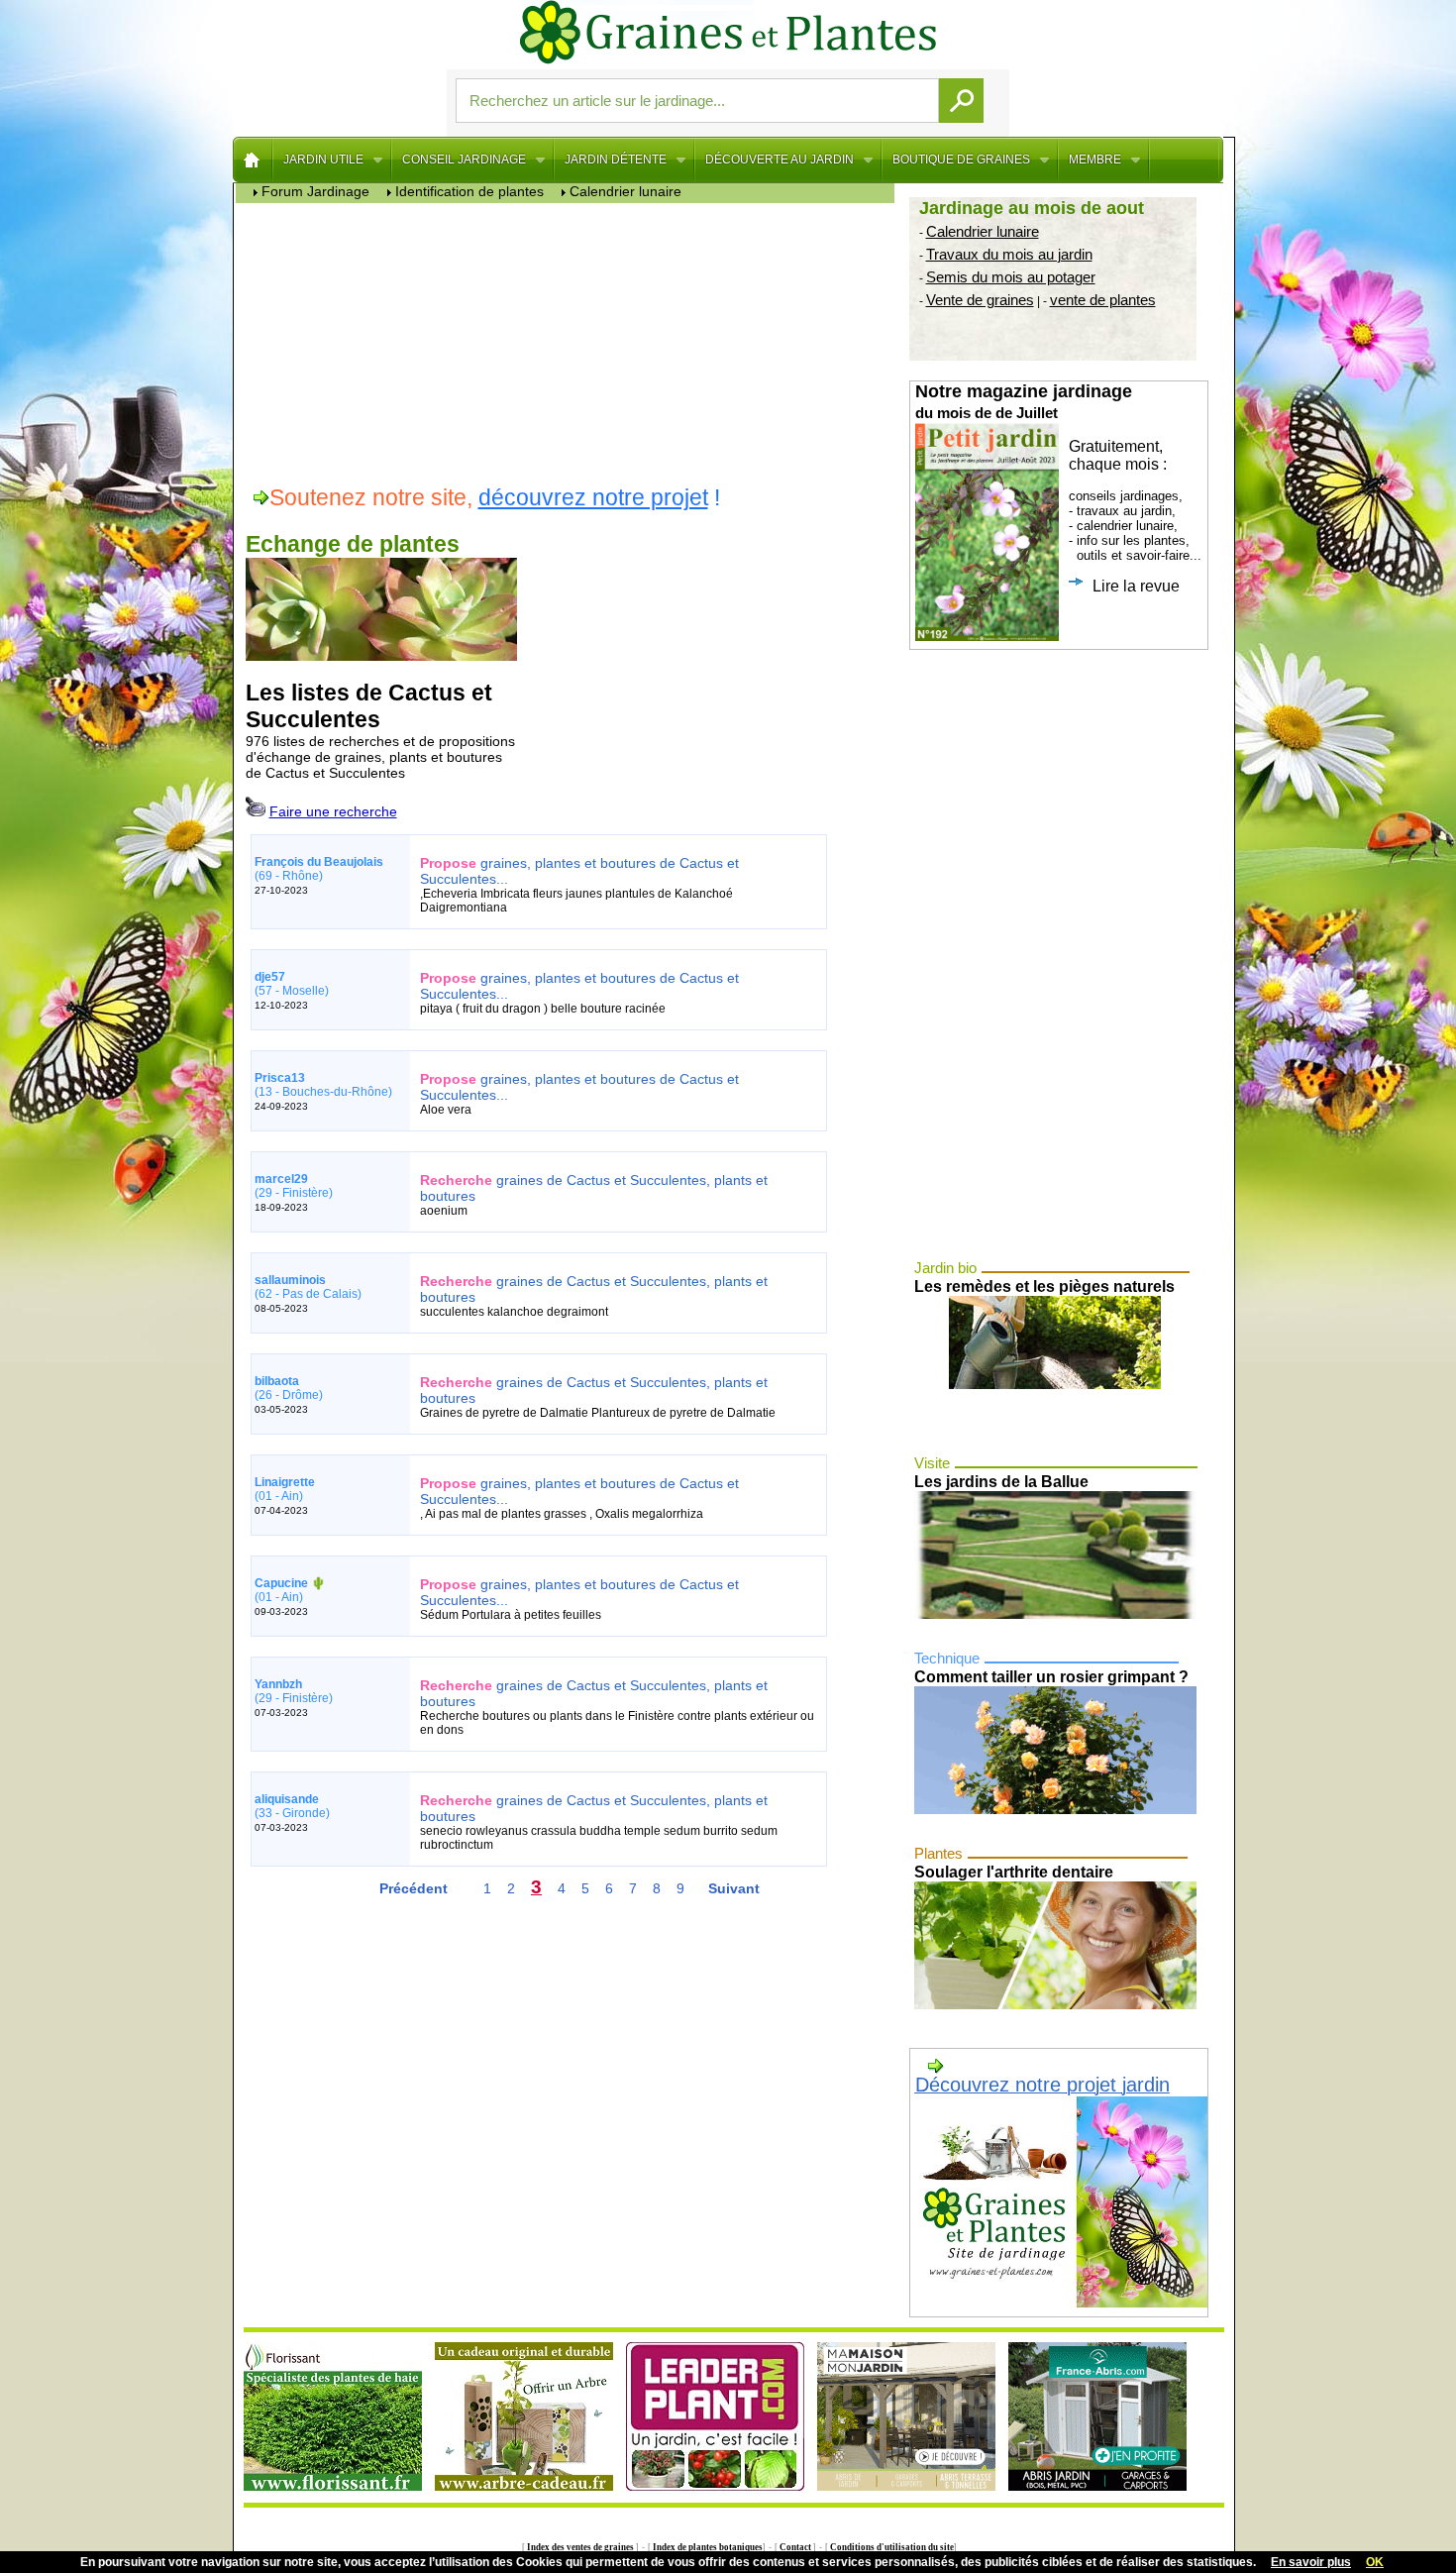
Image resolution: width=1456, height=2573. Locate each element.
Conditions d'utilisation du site (891, 2547)
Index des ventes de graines (580, 2547)
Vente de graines (980, 300)
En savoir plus (1311, 2562)
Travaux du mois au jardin (1009, 254)
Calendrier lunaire (983, 231)
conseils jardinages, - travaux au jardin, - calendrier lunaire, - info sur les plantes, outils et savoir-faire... (1058, 488)
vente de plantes (1103, 300)
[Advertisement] (570, 342)
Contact (795, 2547)
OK (1375, 2562)
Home (253, 160)
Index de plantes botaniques (707, 2547)
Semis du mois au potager (1011, 277)
